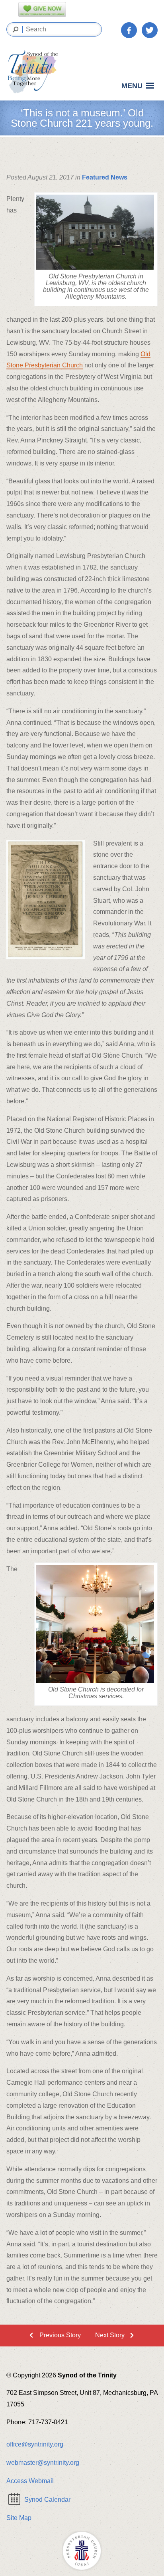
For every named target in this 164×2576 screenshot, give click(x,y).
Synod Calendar (47, 2500)
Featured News (105, 177)
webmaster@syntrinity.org (43, 2463)
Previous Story (60, 2335)
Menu (132, 86)
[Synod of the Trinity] (35, 72)
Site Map (19, 2518)
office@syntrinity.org (35, 2444)
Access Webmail (30, 2481)
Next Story (110, 2335)
